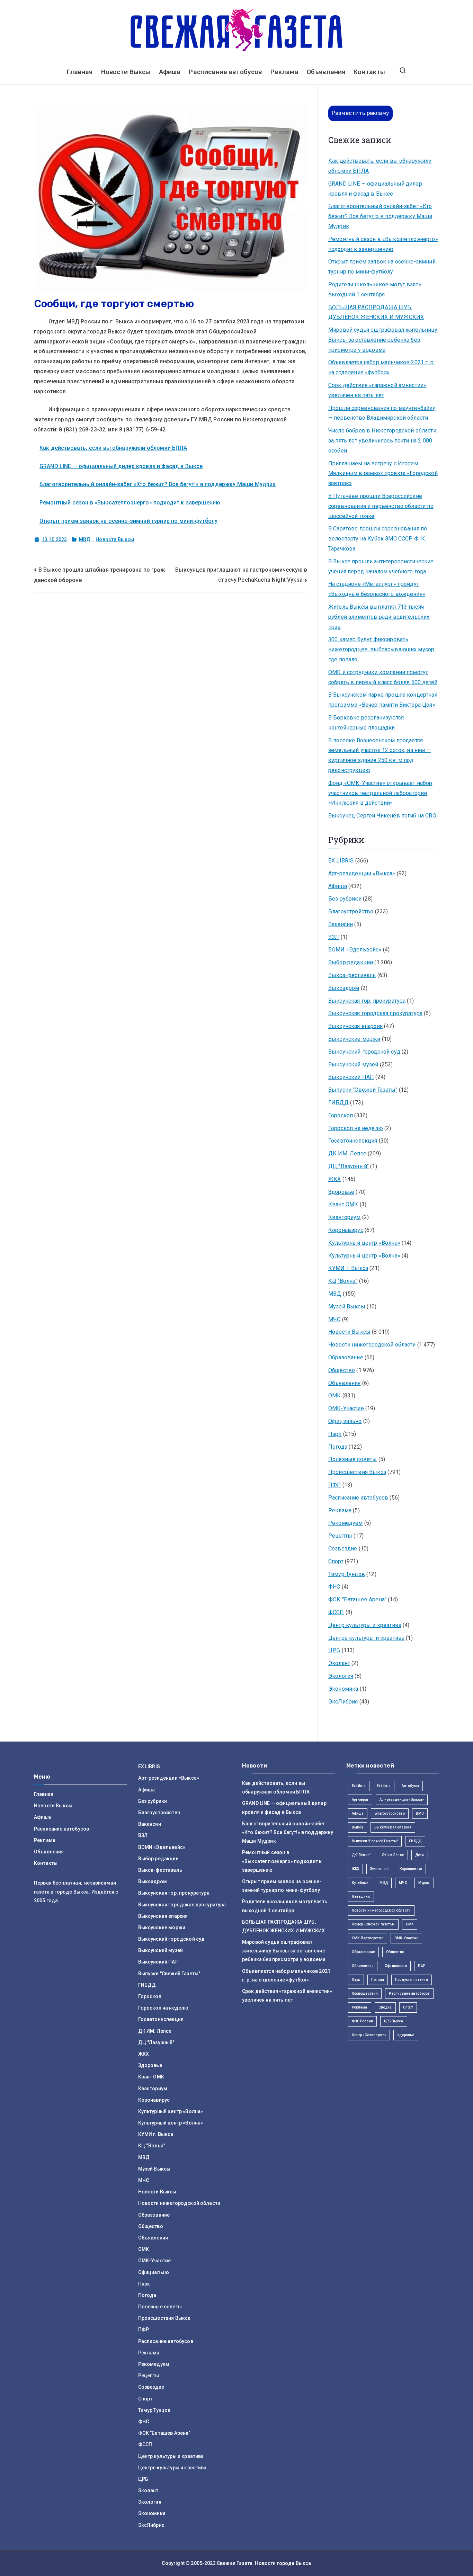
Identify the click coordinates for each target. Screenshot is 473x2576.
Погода (338, 1447)
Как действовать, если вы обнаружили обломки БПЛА (113, 448)
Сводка (385, 2007)
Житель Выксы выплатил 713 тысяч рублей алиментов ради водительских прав (379, 617)
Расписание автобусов (225, 72)
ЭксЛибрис (343, 1702)
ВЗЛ (334, 937)
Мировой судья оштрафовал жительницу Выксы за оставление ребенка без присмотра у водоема (383, 340)
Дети (420, 1855)
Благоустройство (351, 911)
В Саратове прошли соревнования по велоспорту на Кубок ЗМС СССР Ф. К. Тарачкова (378, 539)
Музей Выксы (347, 1307)
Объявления (326, 72)
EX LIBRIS (341, 861)
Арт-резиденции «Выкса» (362, 873)
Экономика (343, 1689)
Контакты (369, 72)
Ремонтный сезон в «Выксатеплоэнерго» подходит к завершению (130, 503)
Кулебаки (360, 1883)
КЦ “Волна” (343, 1281)
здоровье (406, 2035)
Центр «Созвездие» (369, 2035)
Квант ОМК (343, 1204)
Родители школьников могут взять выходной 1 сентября (375, 289)
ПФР (334, 1485)
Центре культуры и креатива (366, 1638)
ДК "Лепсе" (361, 1855)
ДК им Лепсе (393, 1855)
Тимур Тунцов (347, 1574)
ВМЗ (420, 1813)
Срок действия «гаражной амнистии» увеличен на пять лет (377, 390)
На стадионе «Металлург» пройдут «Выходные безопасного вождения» (377, 589)
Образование (346, 1357)
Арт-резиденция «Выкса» (402, 1800)
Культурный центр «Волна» (364, 1243)
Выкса (358, 1827)
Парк (335, 1434)
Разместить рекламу (360, 113)
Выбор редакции (351, 962)
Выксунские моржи (354, 1039)
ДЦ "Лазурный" (349, 1166)
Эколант (339, 1663)
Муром (424, 1883)
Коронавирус (346, 1230)
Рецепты (340, 1536)
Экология (341, 1676)
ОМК (334, 1396)
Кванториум (345, 1217)
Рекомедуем (346, 1523)
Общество (342, 1370)
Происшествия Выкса (357, 1472)
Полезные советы (352, 1459)
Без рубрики (345, 899)
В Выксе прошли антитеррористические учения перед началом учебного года (381, 566)
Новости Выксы (126, 72)
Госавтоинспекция (353, 1141)
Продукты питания (412, 1980)
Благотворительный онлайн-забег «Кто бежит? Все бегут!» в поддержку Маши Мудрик (158, 484)
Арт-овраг (360, 1800)
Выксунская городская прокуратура (375, 1013)
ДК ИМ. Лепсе (347, 1153)
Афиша (170, 72)
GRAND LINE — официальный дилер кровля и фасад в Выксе (121, 466)
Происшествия (365, 1993)
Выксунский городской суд (364, 1052)
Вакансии (341, 924)
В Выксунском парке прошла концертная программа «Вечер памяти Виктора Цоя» (383, 700)
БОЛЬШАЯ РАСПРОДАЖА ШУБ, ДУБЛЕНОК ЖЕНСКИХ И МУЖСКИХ (376, 312)
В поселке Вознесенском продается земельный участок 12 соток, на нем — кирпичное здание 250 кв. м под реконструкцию (380, 755)
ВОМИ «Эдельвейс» (355, 950)
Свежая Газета (235, 2563)
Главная (80, 72)
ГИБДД (338, 1103)
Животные (379, 1869)
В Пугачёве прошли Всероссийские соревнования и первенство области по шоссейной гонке (381, 506)
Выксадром (344, 988)
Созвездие (343, 1549)
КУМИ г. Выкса (348, 1268)
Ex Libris (359, 1786)
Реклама (284, 72)
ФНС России (363, 2021)
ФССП (336, 1612)
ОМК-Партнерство (368, 1938)
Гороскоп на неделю (356, 1128)
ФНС (334, 1587)
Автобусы (410, 1786)
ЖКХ (334, 1179)
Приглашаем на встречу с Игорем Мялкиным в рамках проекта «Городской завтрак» (383, 473)
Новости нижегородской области (372, 1345)
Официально (345, 1421)
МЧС (334, 1319)
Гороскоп (341, 1115)
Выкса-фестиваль (352, 975)
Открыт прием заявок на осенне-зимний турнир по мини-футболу (128, 521)
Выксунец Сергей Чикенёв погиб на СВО (382, 816)
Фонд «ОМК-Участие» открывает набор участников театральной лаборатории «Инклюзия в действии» (380, 793)
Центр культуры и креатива (365, 1625)
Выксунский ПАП (351, 1077)
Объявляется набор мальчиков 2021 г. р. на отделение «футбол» (381, 367)
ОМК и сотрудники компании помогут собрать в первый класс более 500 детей (383, 677)
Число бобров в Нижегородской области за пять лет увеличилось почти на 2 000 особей (382, 441)
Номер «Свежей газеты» (373, 1924)
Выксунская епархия (355, 1026)
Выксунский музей (353, 1065)
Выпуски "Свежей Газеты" (363, 1090)
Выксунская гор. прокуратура (367, 1001)
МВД (85, 539)
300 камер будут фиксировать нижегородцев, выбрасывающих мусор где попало (381, 649)
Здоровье (341, 1192)
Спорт (336, 1561)
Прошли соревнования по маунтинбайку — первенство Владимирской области (382, 413)
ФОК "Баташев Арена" (357, 1599)
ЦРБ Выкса (394, 2021)
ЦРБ (334, 1650)
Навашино (361, 1897)
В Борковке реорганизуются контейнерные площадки (366, 723)
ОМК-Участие (346, 1408)
